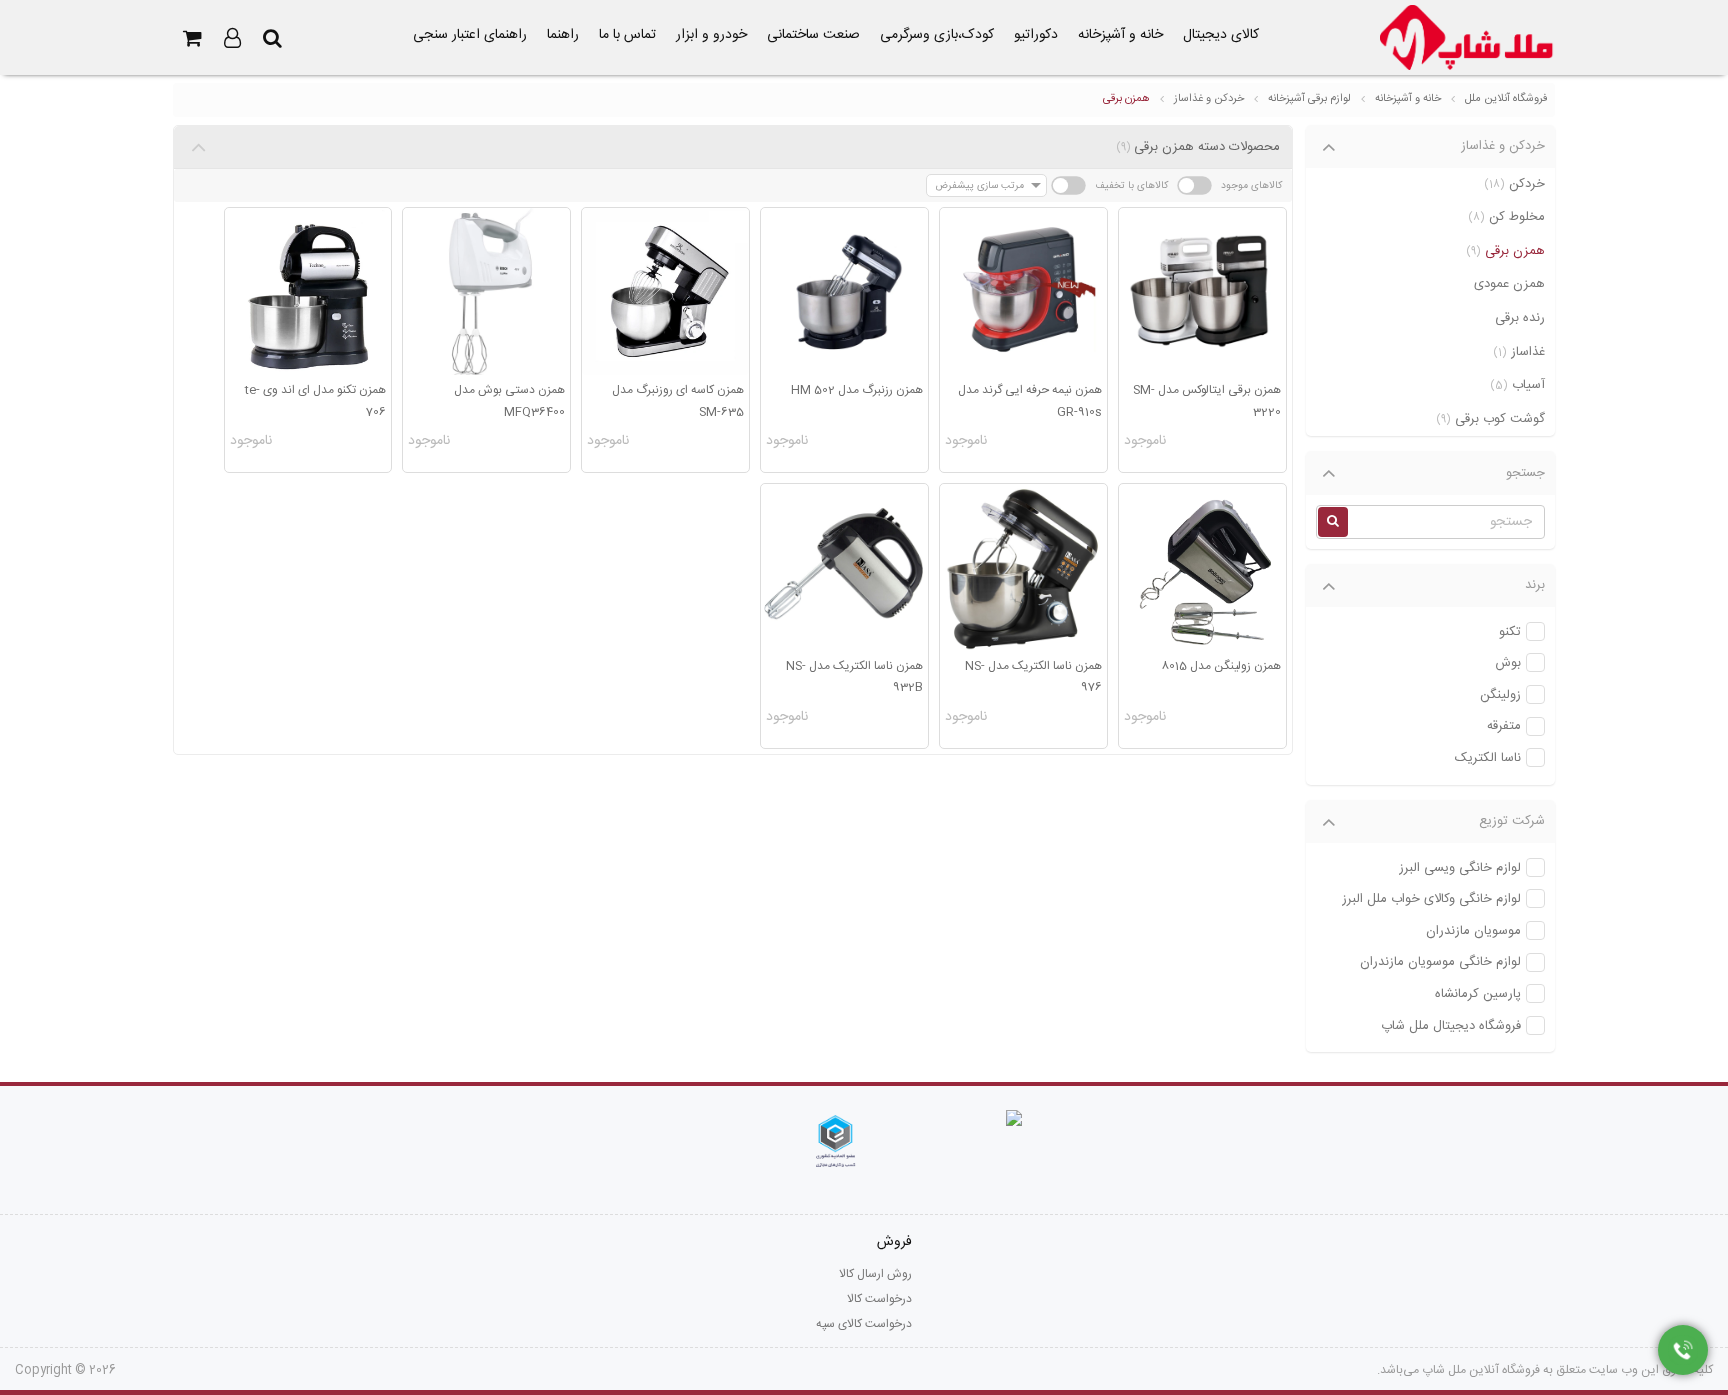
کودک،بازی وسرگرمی (937, 35)
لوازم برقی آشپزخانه (1309, 99)
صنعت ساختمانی (813, 35)
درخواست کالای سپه (864, 1324)
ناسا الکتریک (1488, 758)
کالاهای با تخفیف (1131, 185)
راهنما (563, 35)
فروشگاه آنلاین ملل (1506, 99)
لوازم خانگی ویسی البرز (1460, 868)
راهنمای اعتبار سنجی (470, 35)
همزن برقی (1126, 99)
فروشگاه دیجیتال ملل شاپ (1451, 1026)
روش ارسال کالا (875, 1274)
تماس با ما (627, 35)
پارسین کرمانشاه (1478, 994)
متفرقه (1504, 726)
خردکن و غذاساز (1209, 99)
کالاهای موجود (1251, 185)
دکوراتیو (1036, 35)
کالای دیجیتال (1221, 35)
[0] (193, 38)
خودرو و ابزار (711, 35)
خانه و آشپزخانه (1120, 35)
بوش (1508, 663)
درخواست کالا (879, 1299)
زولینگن (1500, 695)
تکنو (1510, 632)
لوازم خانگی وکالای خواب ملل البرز (1431, 899)
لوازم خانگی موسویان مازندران (1440, 962)
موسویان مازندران (1473, 931)
